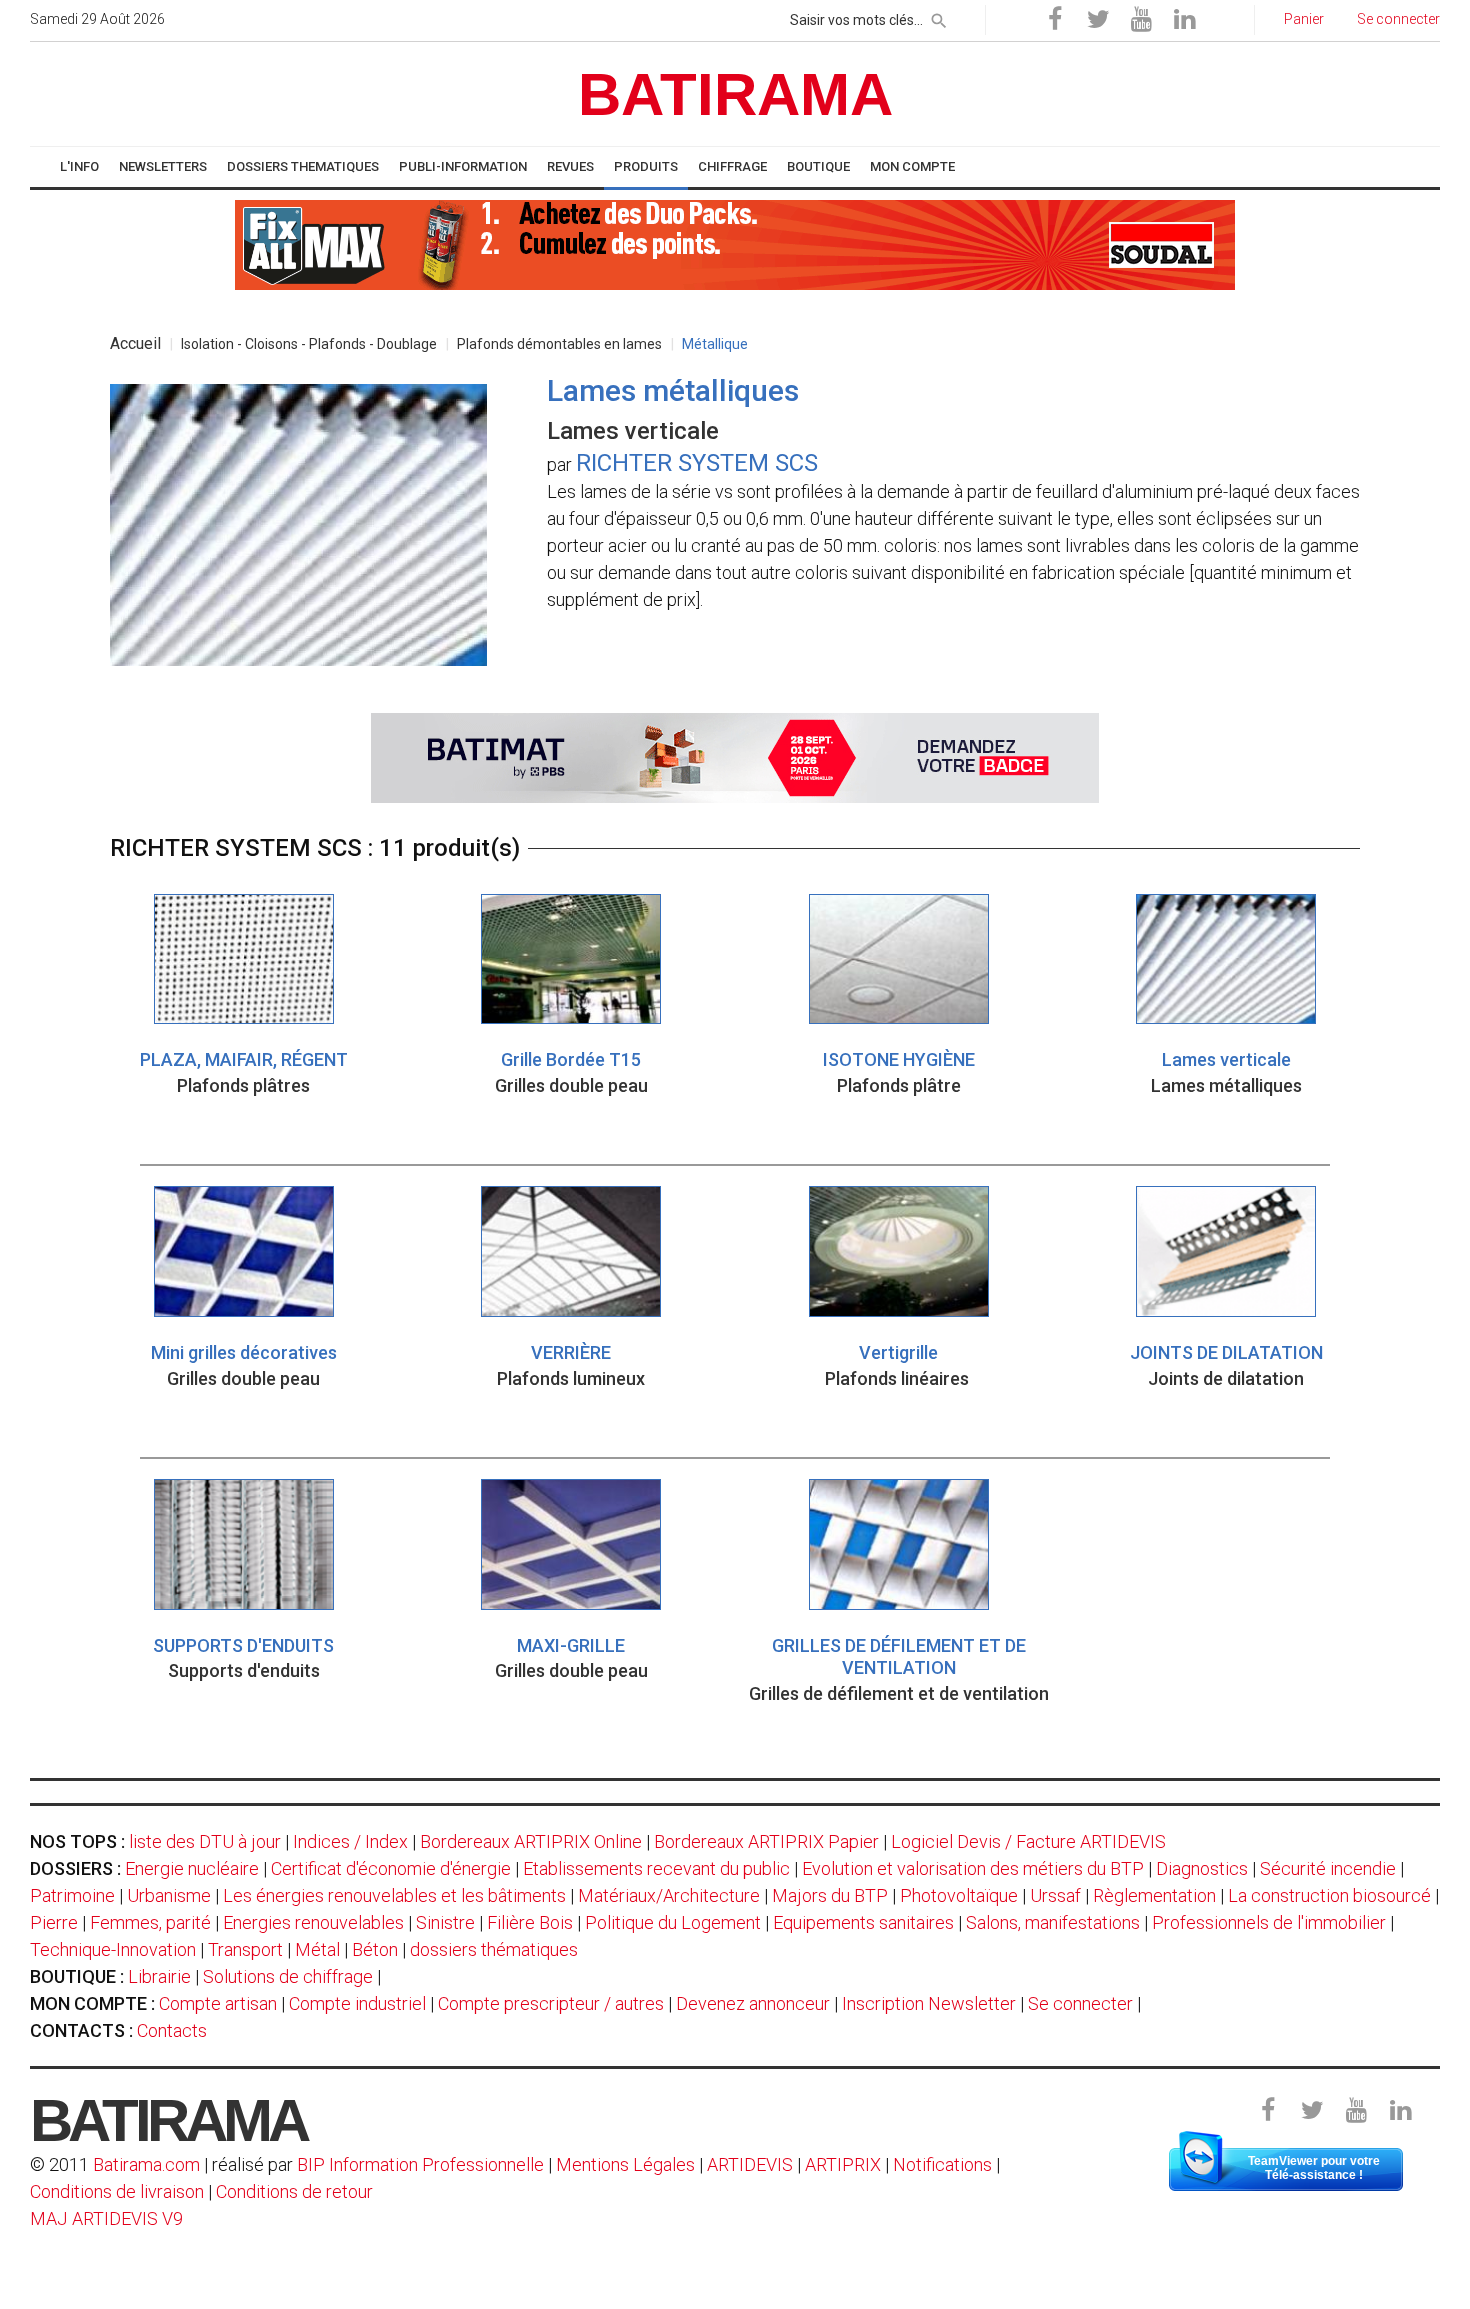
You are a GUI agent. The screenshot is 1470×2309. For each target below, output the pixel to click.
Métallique (715, 344)
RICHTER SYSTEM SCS (697, 463)
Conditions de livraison (117, 2191)
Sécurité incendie (1328, 1868)
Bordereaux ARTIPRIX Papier (766, 1841)
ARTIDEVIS (750, 2164)
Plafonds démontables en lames (559, 344)
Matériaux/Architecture (669, 1895)
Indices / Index (350, 1841)
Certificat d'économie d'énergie (391, 1868)
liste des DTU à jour (205, 1841)
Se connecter (1080, 2003)
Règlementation (1154, 1895)
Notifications (944, 2164)
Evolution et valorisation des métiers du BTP (973, 1868)
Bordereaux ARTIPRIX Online (531, 1841)
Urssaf (1055, 1895)
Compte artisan (218, 2003)
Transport (245, 1949)
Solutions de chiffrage (288, 1976)
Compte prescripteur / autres (551, 2003)
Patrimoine (72, 1895)
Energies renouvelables (313, 1922)
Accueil (135, 343)
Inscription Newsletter (929, 2003)
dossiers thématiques (494, 1949)
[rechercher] (939, 17)
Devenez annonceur (753, 2003)
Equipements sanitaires (863, 1922)
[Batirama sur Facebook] (1055, 20)
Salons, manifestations (1053, 1922)
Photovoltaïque (959, 1895)
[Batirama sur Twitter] (1098, 20)
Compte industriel (357, 2003)
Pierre (54, 1922)
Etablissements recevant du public (656, 1868)
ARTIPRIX (843, 2164)
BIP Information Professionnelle (420, 2164)
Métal (317, 1949)
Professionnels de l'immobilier (1269, 1922)
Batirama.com (146, 2164)
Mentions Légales (625, 2164)
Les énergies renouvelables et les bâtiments (394, 1895)
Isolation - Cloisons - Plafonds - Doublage (309, 344)
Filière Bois (530, 1922)
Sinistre (445, 1922)
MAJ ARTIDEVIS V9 (106, 2218)
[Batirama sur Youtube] (1141, 20)
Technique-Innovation (113, 1949)
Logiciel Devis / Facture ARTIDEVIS (1028, 1841)
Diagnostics (1202, 1868)
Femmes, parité (150, 1922)
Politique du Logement (673, 1922)
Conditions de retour (294, 2191)
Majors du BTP (830, 1895)
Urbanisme (169, 1895)
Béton (375, 1949)
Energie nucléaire (192, 1868)
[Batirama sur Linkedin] (1184, 20)
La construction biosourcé (1329, 1895)
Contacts (172, 2030)
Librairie (159, 1976)
